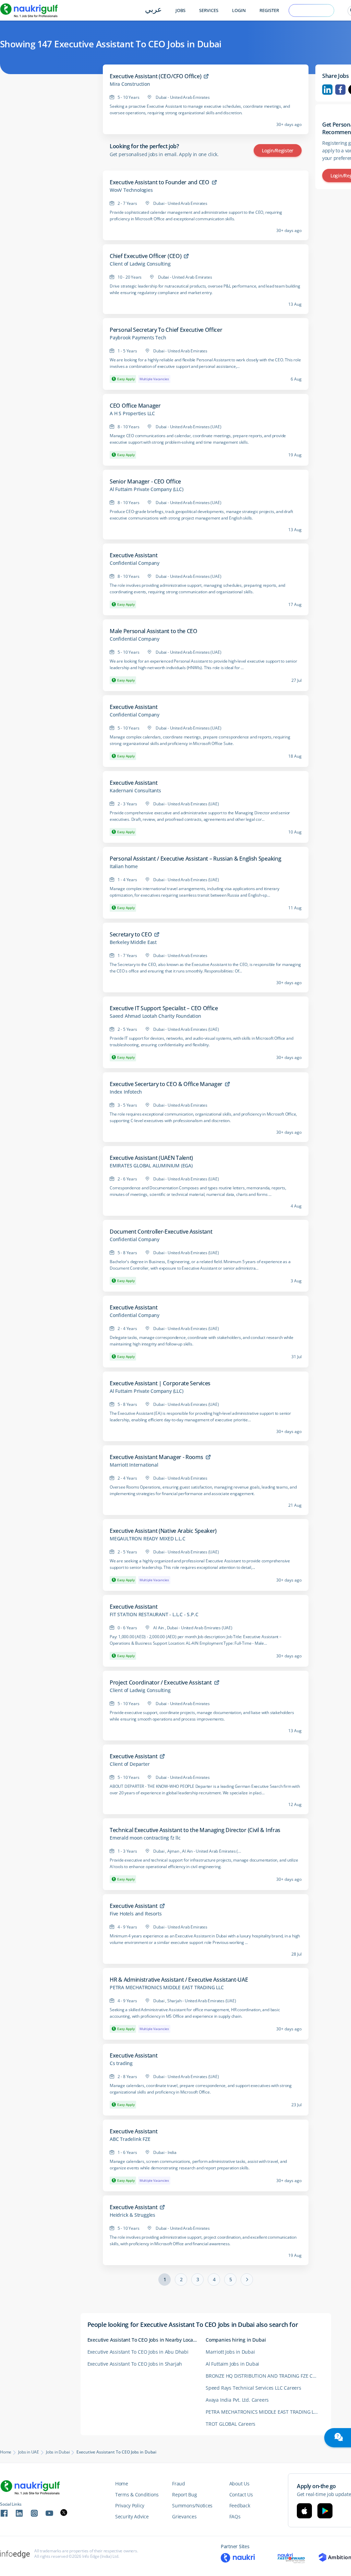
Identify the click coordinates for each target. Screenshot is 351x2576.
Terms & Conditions (137, 2495)
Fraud (179, 2484)
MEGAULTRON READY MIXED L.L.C (147, 1539)
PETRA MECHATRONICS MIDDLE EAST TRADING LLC (167, 1988)
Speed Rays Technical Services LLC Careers (253, 2388)
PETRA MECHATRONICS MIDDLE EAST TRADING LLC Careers (265, 2412)
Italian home (124, 866)
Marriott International (134, 1465)
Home (6, 2452)
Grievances (184, 2516)
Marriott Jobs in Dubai (230, 2352)
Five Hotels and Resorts (136, 1914)
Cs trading (121, 2063)
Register (269, 10)
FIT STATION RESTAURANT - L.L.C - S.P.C (154, 1615)
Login (239, 10)
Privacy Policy (130, 2505)
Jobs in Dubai (58, 2452)
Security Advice (132, 2516)
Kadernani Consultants (135, 791)
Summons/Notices (192, 2505)
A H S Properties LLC (132, 413)
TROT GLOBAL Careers (231, 2424)
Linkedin (327, 90)
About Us (239, 2484)
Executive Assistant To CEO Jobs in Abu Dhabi (138, 2352)
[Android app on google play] (325, 2511)
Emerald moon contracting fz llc (145, 1838)
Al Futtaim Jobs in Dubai (232, 2364)
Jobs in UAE (29, 2452)
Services (209, 10)
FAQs (235, 2516)
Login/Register (278, 150)
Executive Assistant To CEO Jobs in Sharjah (135, 2364)
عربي (153, 10)
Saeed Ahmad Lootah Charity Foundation (155, 1016)
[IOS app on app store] (304, 2511)
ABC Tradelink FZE (130, 2139)
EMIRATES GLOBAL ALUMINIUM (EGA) (151, 1166)
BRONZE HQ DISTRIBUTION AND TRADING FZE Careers (265, 2376)
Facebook (340, 90)
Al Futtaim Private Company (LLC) (147, 489)
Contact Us (241, 2495)
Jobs (180, 10)
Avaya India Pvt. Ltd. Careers (237, 2400)
